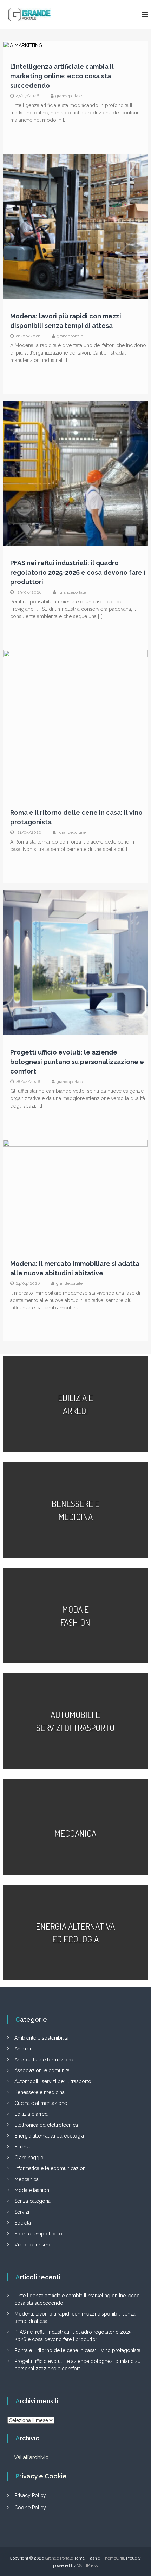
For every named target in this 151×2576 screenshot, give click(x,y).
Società (23, 2223)
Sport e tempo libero (38, 2234)
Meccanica (27, 2179)
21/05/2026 (29, 832)
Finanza (23, 2147)
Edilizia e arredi (32, 2114)
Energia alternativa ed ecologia (49, 2136)
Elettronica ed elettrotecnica (46, 2125)
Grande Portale (59, 2558)
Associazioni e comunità (42, 2070)
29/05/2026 (29, 592)
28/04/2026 (28, 1082)
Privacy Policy (30, 2495)
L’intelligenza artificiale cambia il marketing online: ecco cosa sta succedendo (62, 76)
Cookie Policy (30, 2508)
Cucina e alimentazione (41, 2103)
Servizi (22, 2212)
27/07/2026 (27, 96)
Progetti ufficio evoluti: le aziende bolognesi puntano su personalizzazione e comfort (77, 1062)
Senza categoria (32, 2201)
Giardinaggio (29, 2158)
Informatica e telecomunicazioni (51, 2168)
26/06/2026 (28, 336)
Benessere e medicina (40, 2092)
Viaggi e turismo (33, 2245)
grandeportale (69, 96)
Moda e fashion (32, 2190)
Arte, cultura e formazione (44, 2060)
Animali (23, 2049)
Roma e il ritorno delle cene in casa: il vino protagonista (77, 2350)
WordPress (87, 2565)
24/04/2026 (28, 1283)
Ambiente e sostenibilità (41, 2038)
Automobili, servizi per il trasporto (53, 2081)
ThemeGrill (113, 2558)
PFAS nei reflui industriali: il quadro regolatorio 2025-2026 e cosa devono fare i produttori (78, 572)
